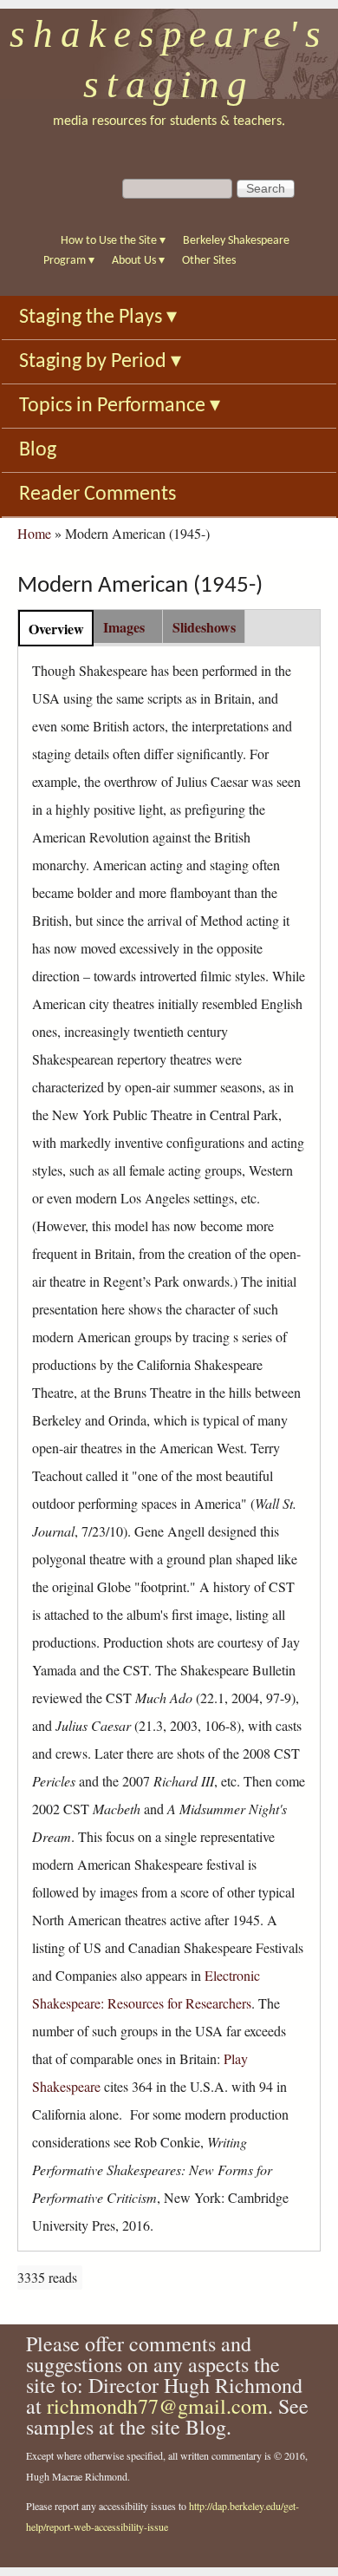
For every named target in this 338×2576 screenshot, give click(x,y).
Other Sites (209, 261)
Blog (38, 450)
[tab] (56, 628)
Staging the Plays (98, 318)
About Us (138, 261)
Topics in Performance (120, 406)
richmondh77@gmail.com (157, 2406)
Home (34, 533)
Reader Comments (97, 495)
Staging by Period (100, 362)
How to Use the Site (113, 241)
